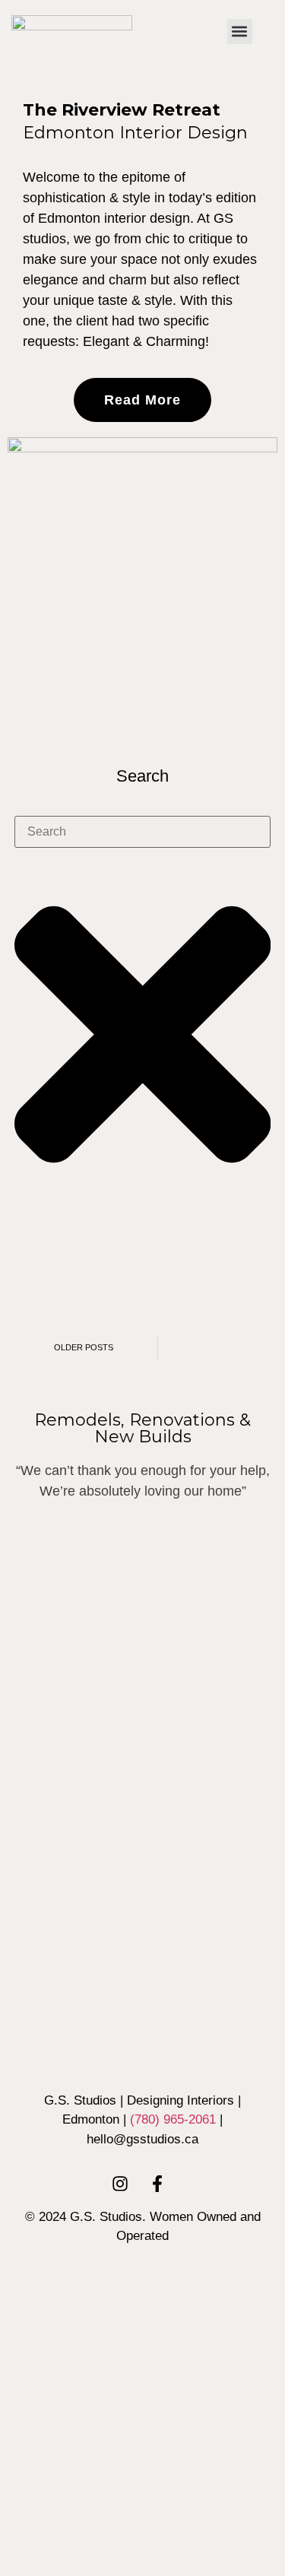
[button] (240, 32)
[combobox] (143, 832)
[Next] (222, 1347)
